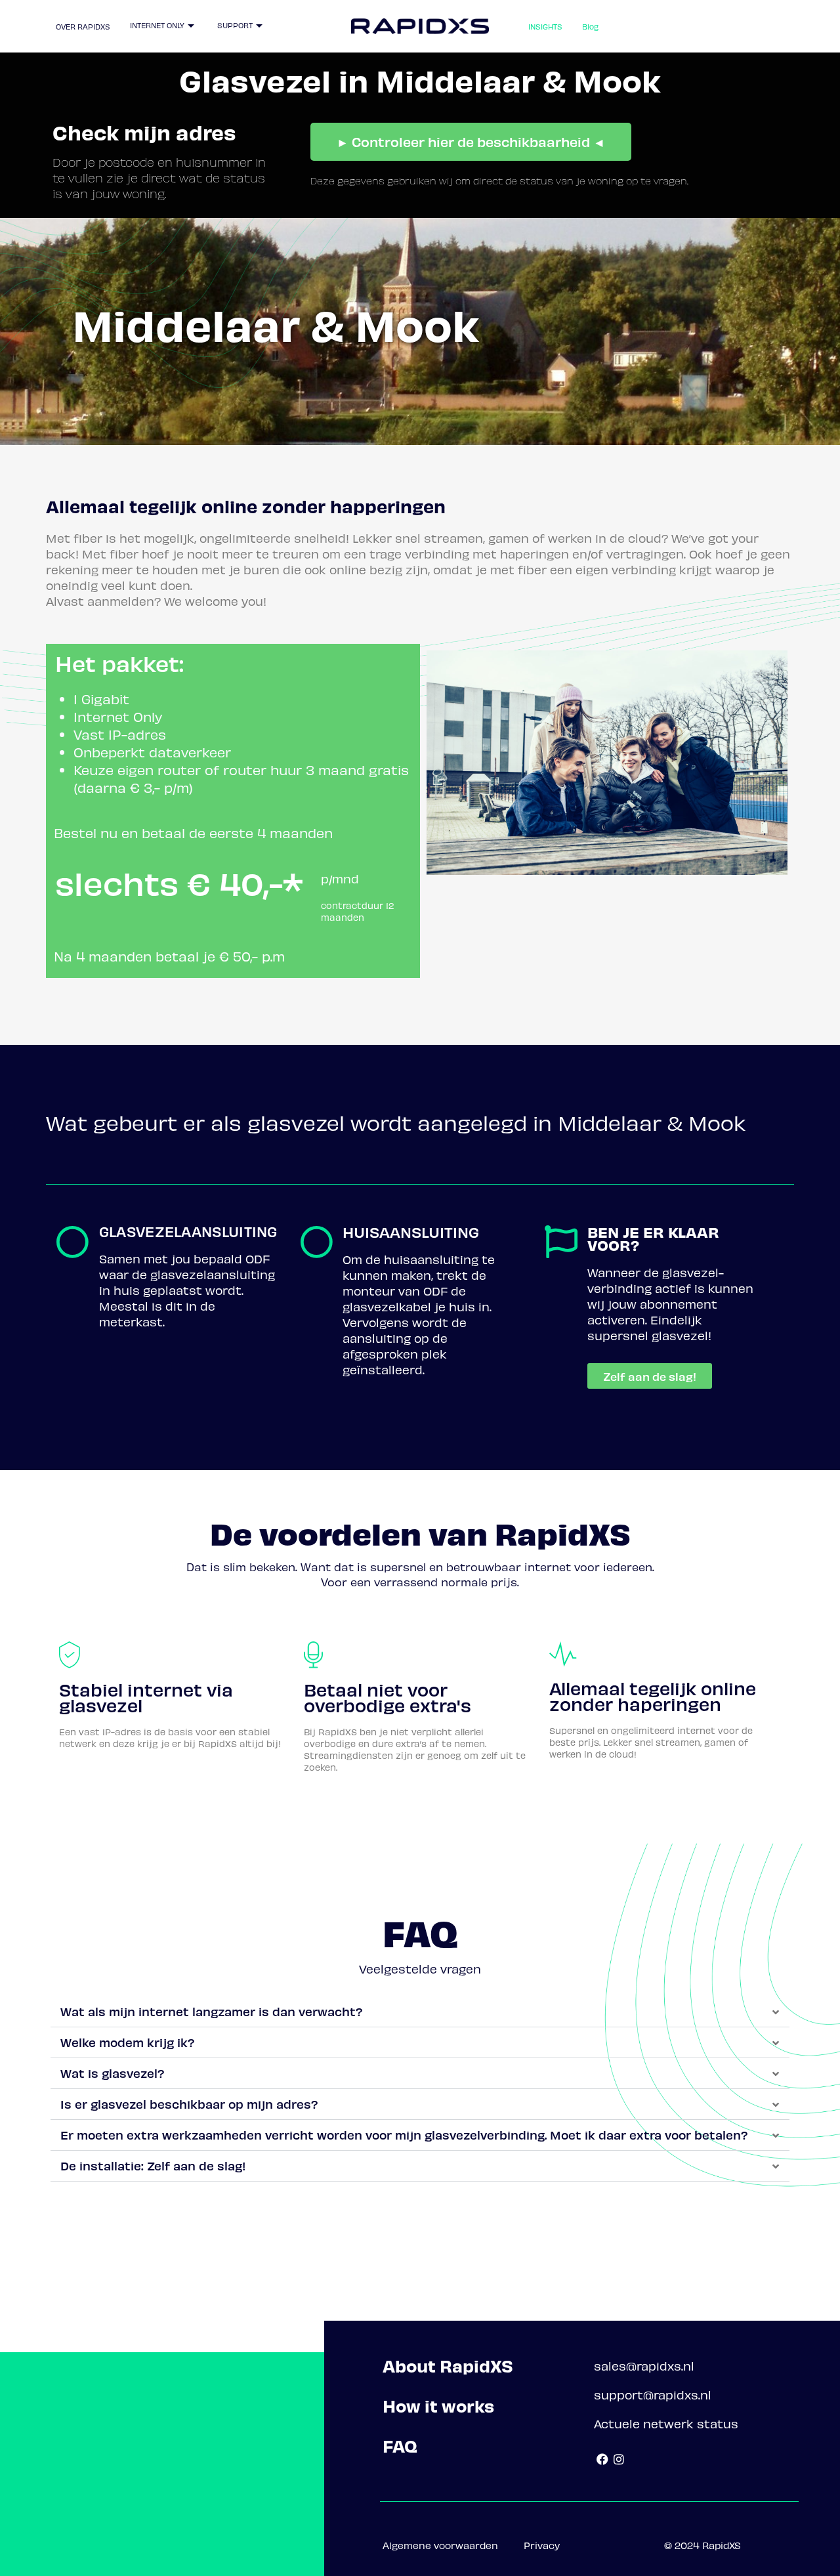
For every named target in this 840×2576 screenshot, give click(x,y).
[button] (420, 2012)
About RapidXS (448, 2366)
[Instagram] (619, 2460)
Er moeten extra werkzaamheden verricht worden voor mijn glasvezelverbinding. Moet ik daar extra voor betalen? (404, 2135)
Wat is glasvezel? (113, 2073)
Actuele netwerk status (666, 2423)
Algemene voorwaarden (440, 2545)
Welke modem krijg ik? (128, 2042)
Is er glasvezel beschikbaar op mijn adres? (189, 2104)
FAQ (400, 2446)
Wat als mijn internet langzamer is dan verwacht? (212, 2011)
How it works (438, 2406)
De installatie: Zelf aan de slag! (153, 2165)
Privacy (542, 2545)
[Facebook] (602, 2460)
